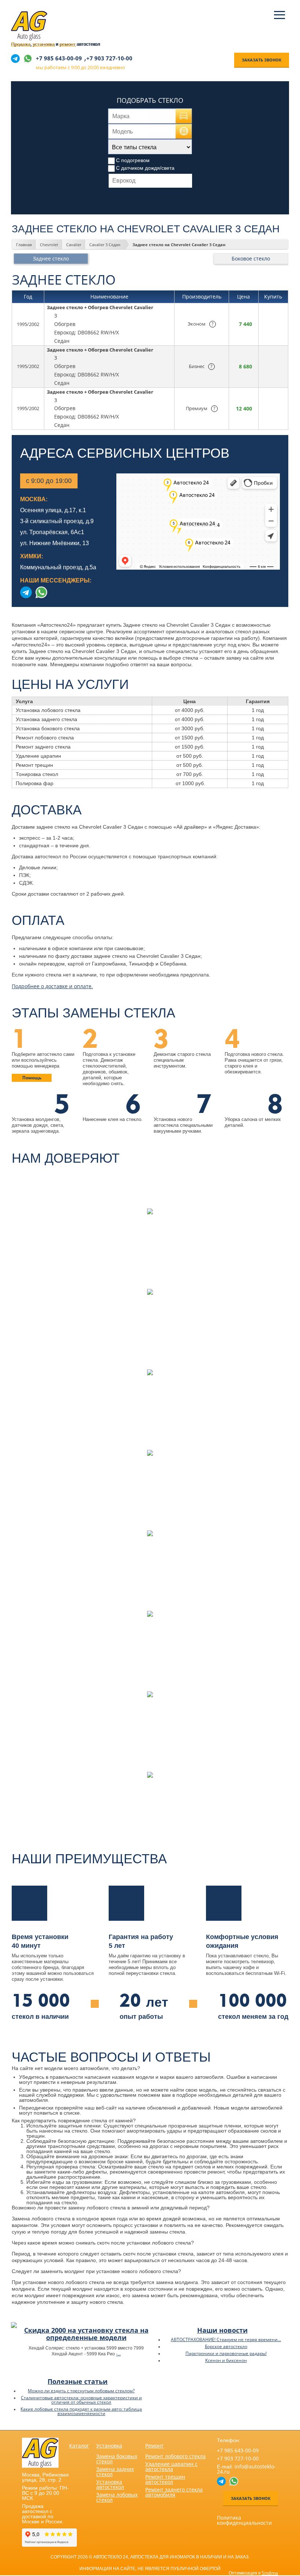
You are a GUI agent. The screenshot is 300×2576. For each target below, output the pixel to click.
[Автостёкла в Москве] (29, 39)
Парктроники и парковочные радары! (226, 2353)
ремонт (67, 44)
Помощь (32, 1078)
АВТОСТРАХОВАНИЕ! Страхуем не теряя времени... (226, 2339)
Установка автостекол (110, 2484)
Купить (271, 324)
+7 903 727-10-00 (109, 58)
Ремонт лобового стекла (175, 2456)
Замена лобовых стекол (117, 2497)
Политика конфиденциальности (244, 2520)
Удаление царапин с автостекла (171, 2466)
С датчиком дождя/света (145, 168)
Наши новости (222, 2330)
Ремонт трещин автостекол (165, 2479)
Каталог (79, 2446)
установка (44, 44)
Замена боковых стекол (117, 2459)
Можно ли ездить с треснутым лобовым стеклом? (81, 2391)
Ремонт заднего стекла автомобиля (174, 2492)
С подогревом (133, 160)
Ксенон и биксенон (226, 2360)
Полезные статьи (78, 2381)
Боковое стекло (251, 258)
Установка (109, 2446)
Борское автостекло (226, 2346)
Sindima (270, 2573)
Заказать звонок (262, 60)
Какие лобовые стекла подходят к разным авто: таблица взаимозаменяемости (81, 2411)
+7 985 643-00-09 (59, 58)
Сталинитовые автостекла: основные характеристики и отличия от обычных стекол (81, 2400)
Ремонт (154, 2446)
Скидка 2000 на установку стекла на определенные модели (86, 2334)
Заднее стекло (51, 258)
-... (118, 2354)
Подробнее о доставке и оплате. (52, 986)
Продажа (21, 44)
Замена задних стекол (115, 2472)
